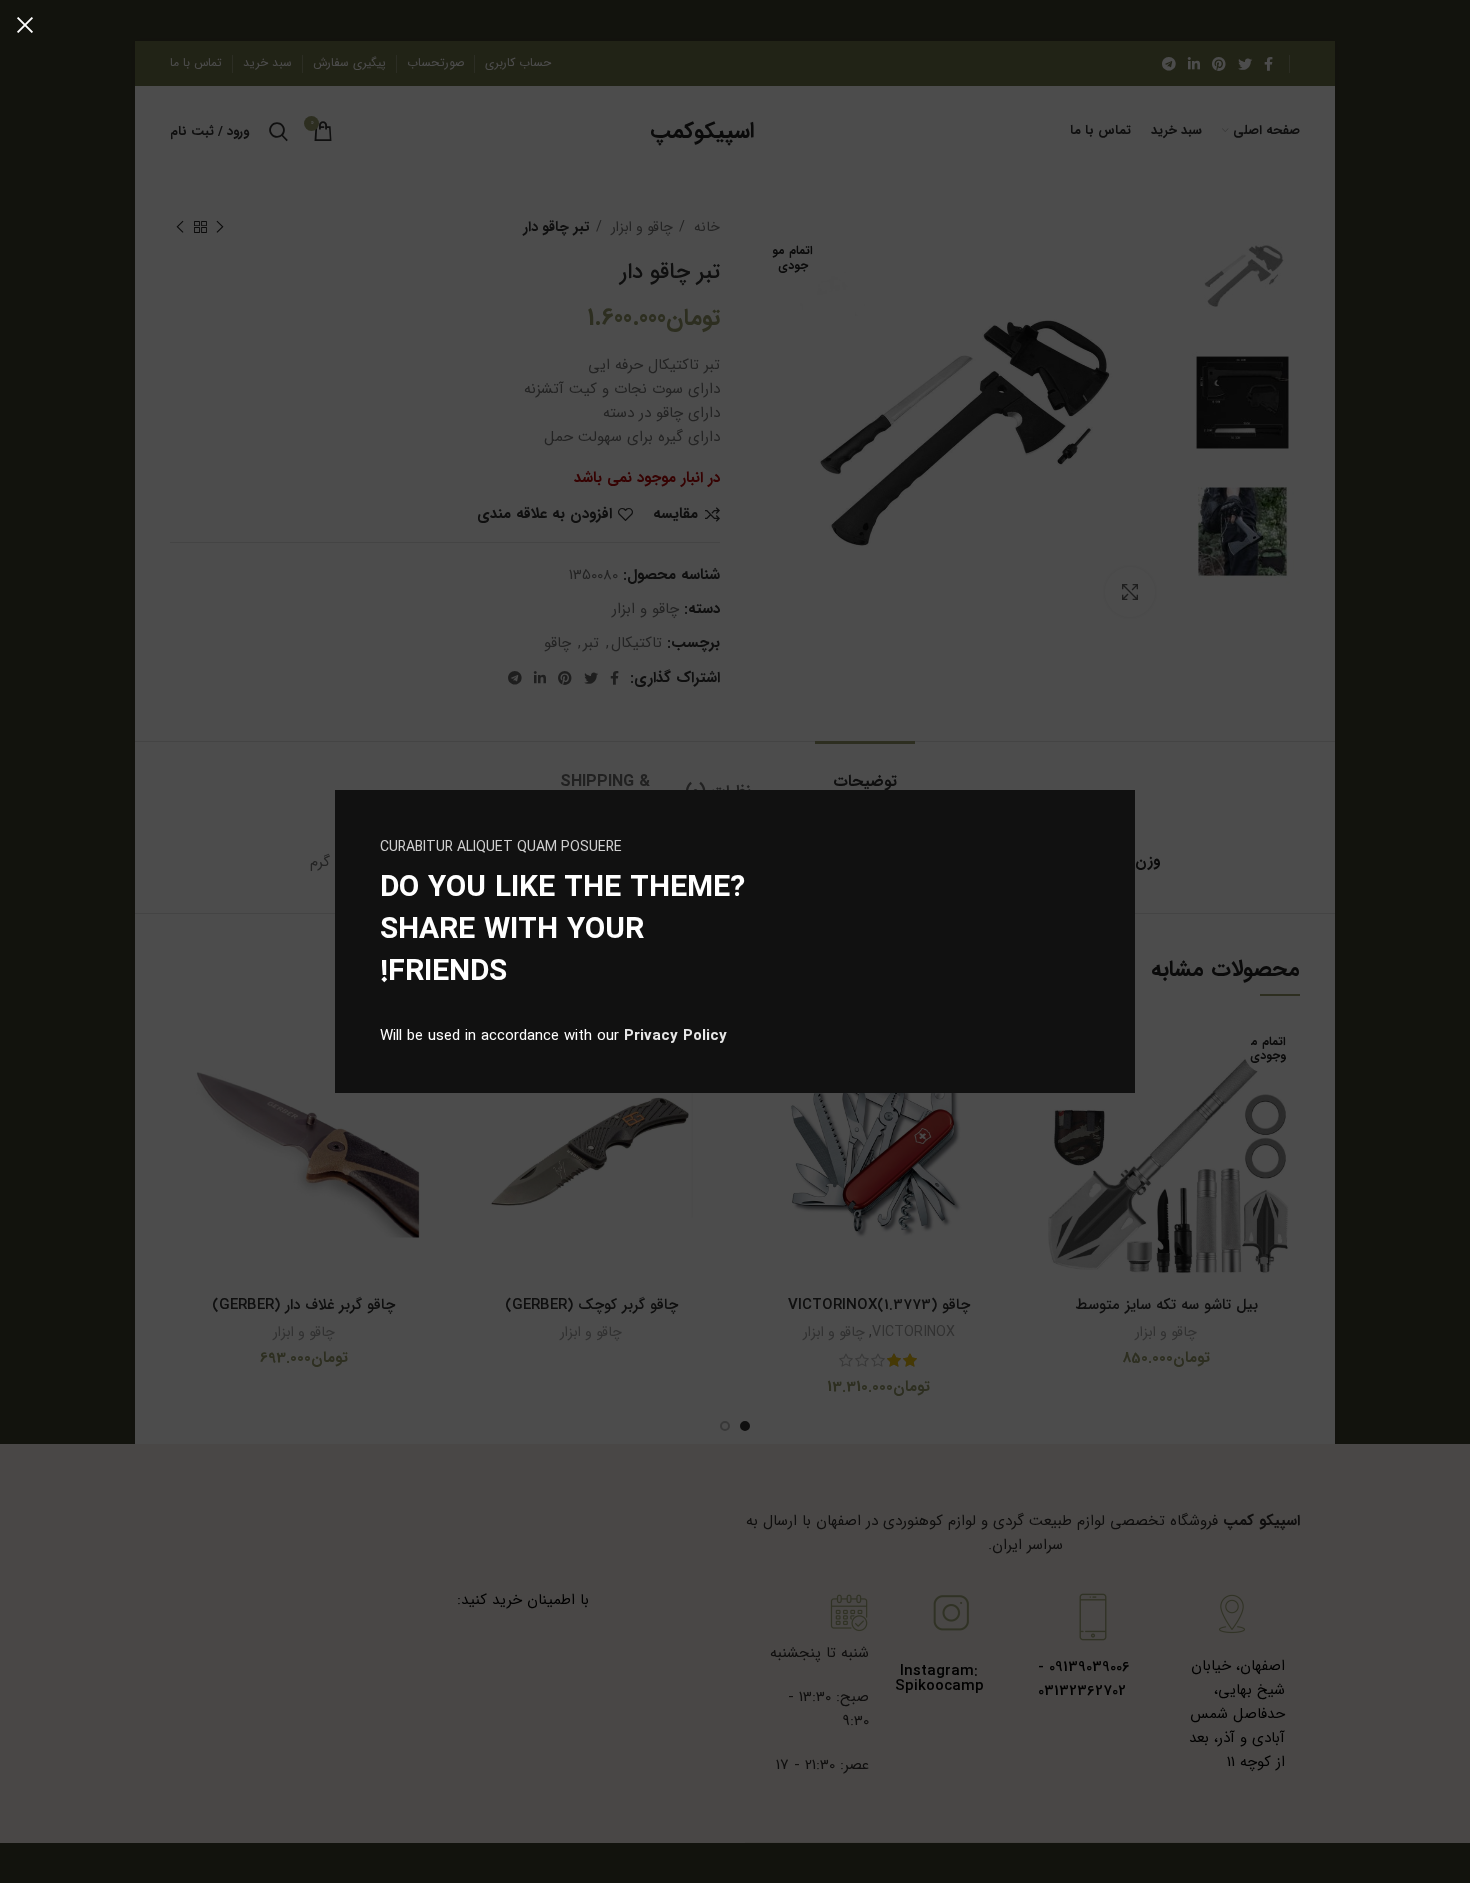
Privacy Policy (675, 1036)
